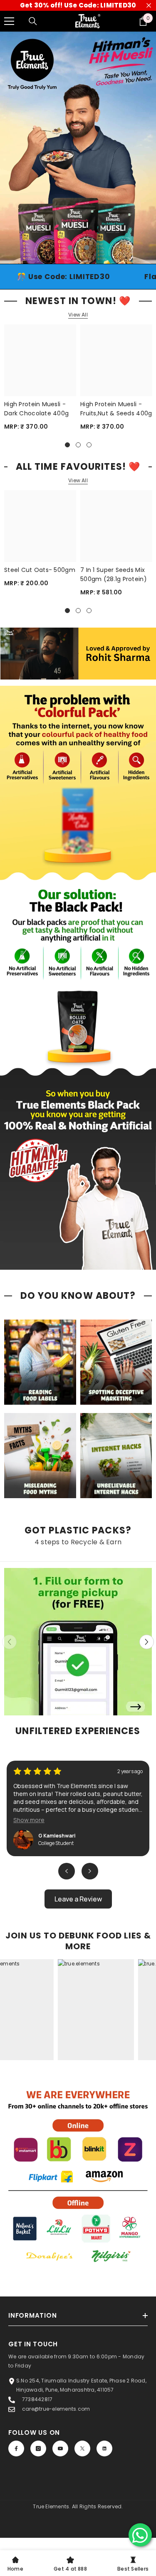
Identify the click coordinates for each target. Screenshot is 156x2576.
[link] (78, 2102)
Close (149, 6)
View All (78, 238)
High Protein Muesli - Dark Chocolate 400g (36, 332)
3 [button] (87, 171)
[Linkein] (104, 2372)
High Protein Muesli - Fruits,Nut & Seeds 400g (116, 332)
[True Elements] (78, 1566)
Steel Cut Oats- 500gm (40, 493)
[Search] (33, 21)
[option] (78, 109)
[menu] (9, 21)
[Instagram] (38, 2372)
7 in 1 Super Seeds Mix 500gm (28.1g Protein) (114, 498)
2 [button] (79, 171)
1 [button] (70, 171)
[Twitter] (82, 2372)
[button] (147, 1566)
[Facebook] (16, 2372)
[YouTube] (60, 2372)
